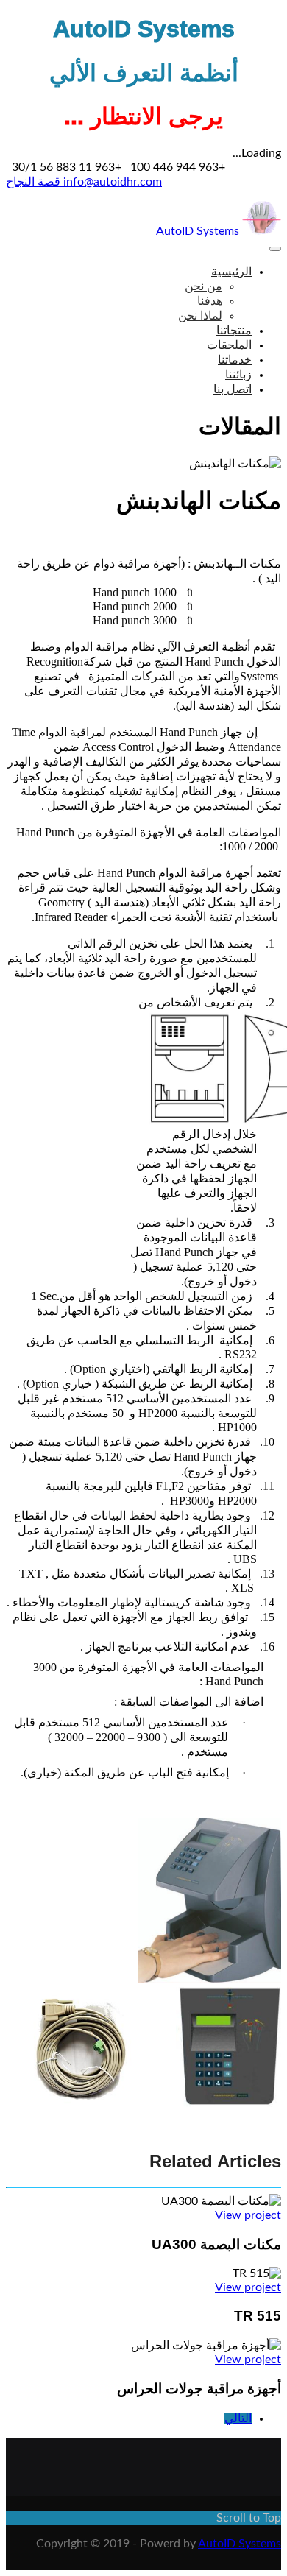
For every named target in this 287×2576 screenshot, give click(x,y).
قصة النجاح (33, 182)
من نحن (203, 286)
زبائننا (238, 375)
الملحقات (229, 345)
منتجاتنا (234, 331)
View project (248, 2215)
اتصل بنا (233, 389)
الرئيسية (231, 272)
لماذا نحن (200, 316)
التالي (238, 2418)
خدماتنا (235, 360)
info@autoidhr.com (111, 182)
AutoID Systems (199, 231)
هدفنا (210, 301)
